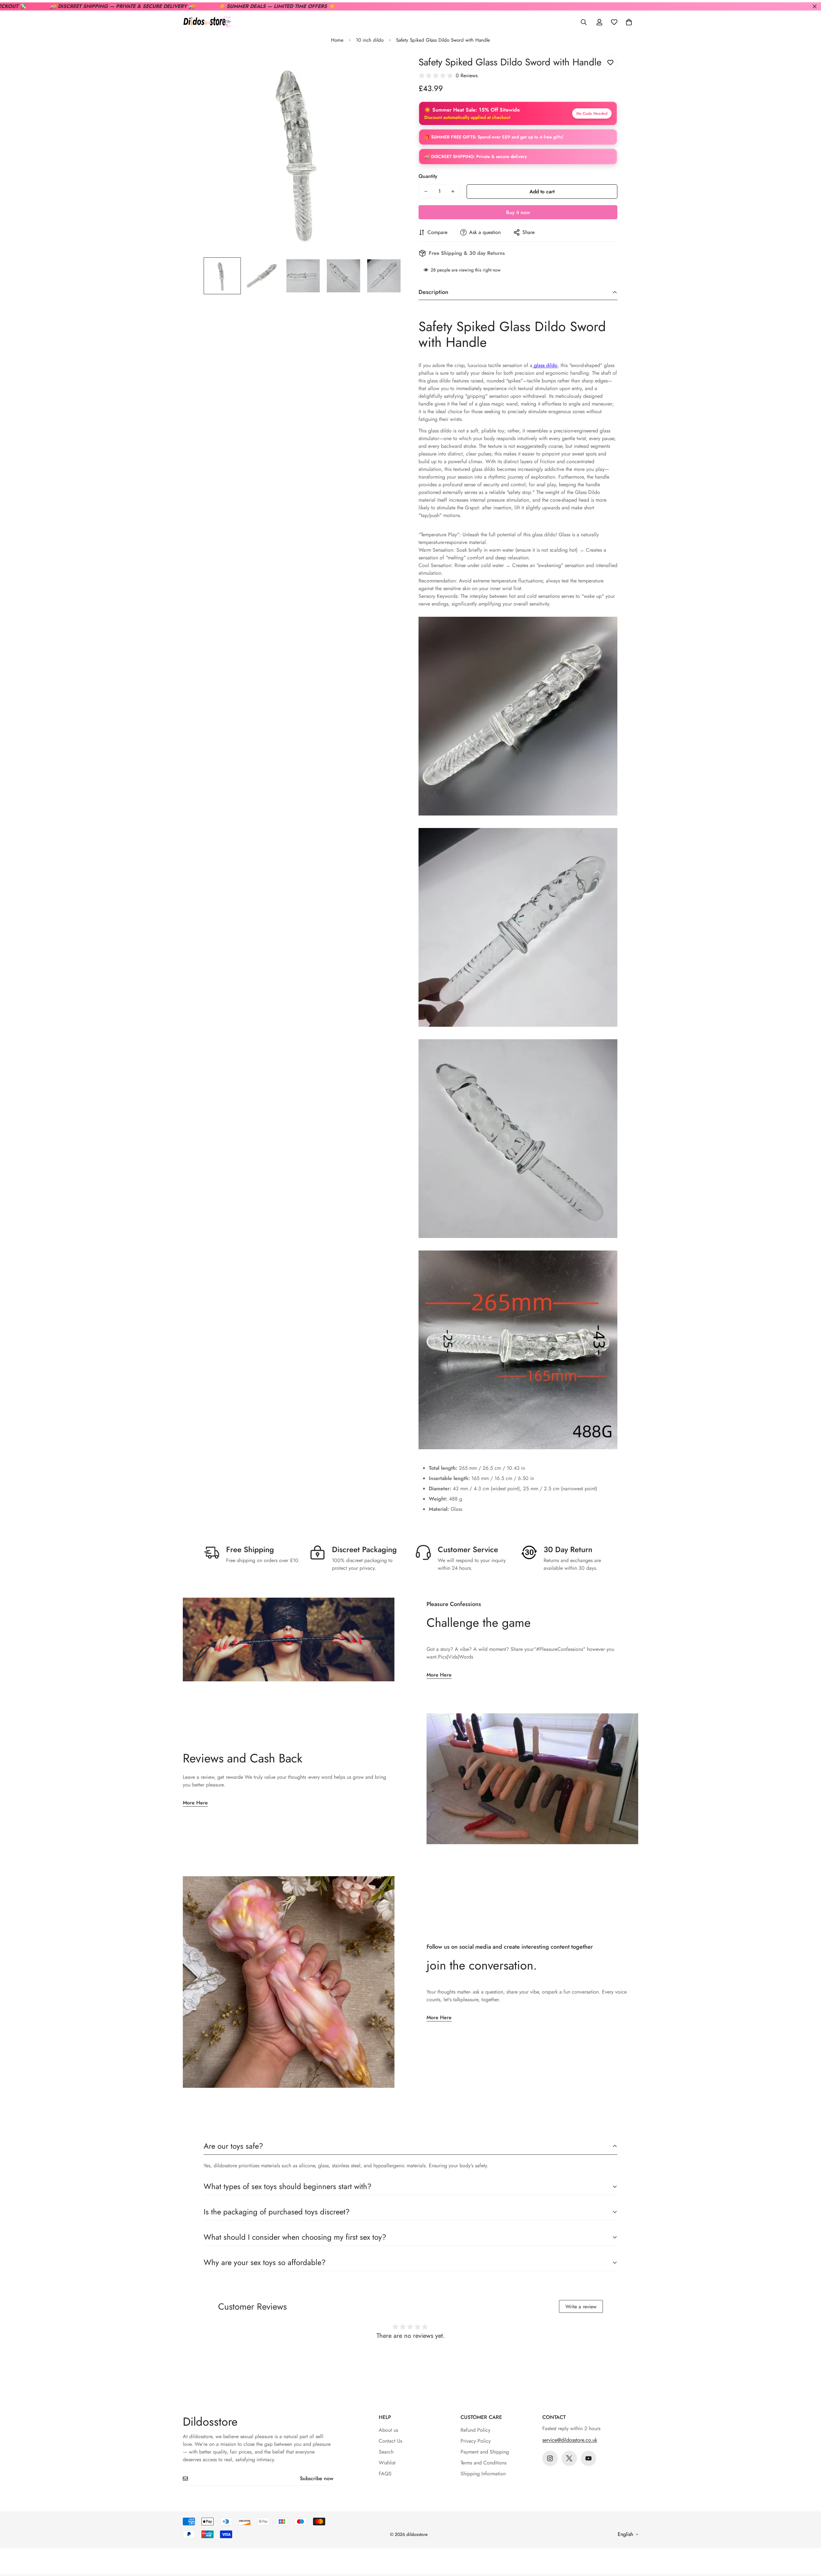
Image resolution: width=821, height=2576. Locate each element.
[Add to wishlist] (610, 63)
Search (386, 2452)
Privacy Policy (476, 2441)
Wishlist (387, 2463)
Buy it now (518, 212)
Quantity (428, 176)
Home (337, 40)
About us (388, 2430)
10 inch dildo (370, 40)
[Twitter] (569, 2458)
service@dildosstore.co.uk (570, 2440)
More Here (439, 1675)
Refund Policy (475, 2430)
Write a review (581, 2307)
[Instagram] (550, 2458)
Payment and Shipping (485, 2452)
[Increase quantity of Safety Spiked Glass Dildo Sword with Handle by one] (453, 191)
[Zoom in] (389, 67)
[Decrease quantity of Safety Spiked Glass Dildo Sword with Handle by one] (426, 191)
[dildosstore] (207, 22)
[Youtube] (588, 2458)
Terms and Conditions (483, 2463)
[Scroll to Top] (808, 2541)
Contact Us (390, 2441)
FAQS (385, 2474)
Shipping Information (483, 2474)
